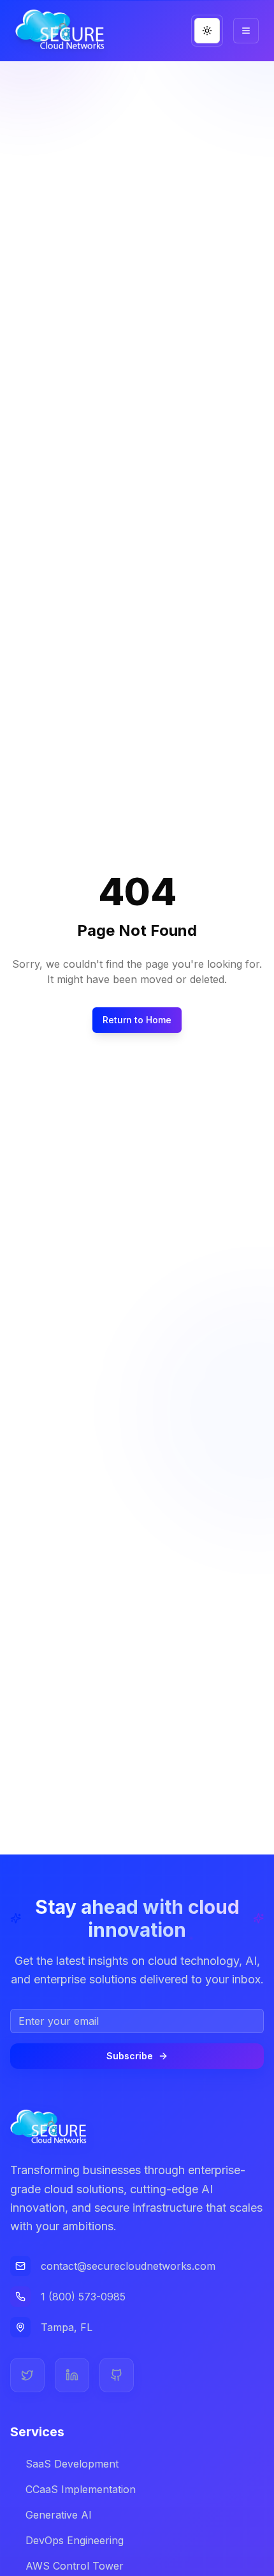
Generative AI (59, 2515)
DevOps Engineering (75, 2540)
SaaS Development (72, 2464)
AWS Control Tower (75, 2566)
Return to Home (137, 1020)
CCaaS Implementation (81, 2489)
